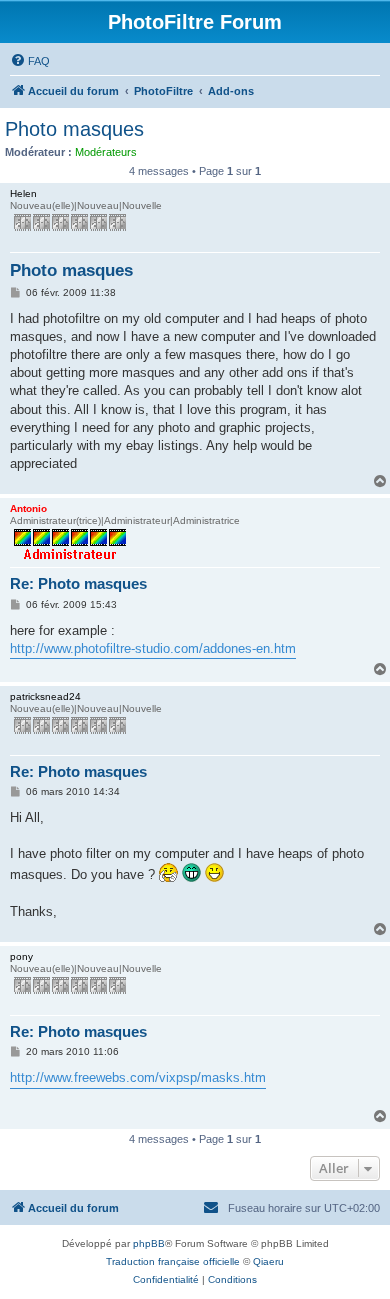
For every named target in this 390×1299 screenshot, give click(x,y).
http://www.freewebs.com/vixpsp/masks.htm (138, 1077)
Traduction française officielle (173, 1261)
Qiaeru (268, 1261)
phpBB (149, 1243)
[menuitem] (30, 61)
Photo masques (74, 129)
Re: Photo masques (78, 583)
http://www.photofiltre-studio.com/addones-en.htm (153, 648)
